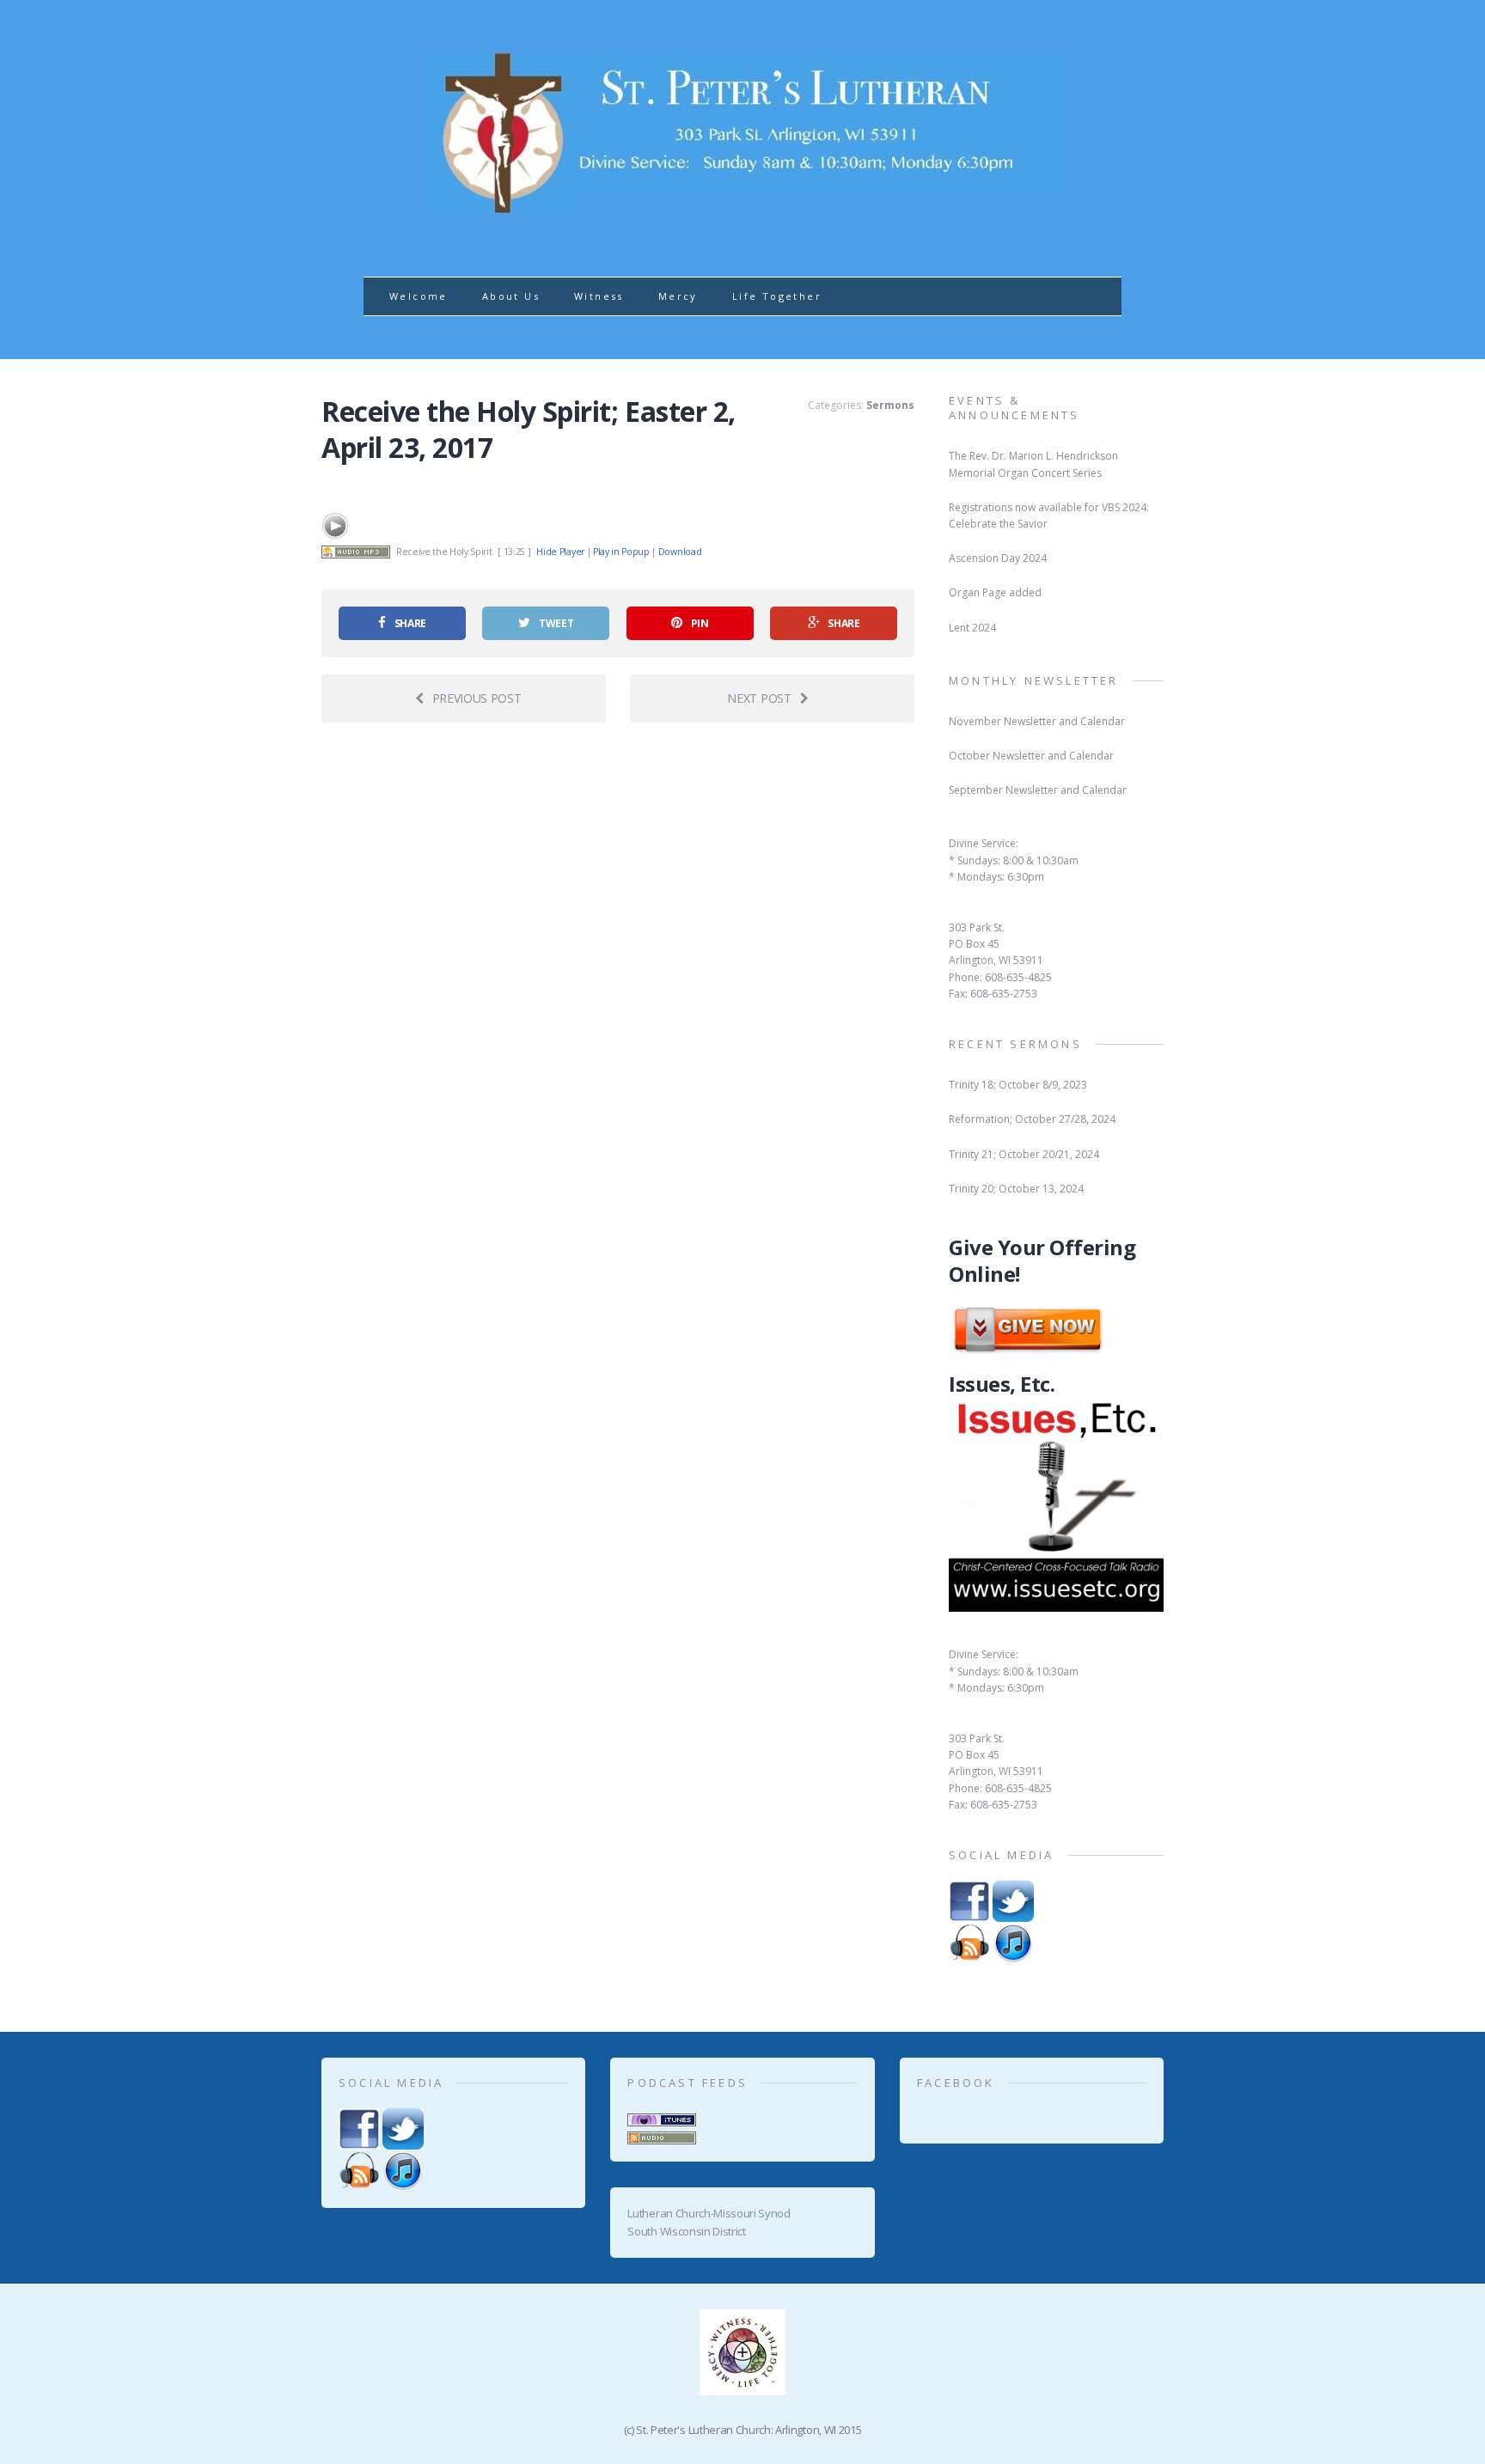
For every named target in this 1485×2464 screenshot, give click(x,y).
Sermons (890, 405)
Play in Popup (621, 552)
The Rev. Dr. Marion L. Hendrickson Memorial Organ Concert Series (1033, 464)
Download (680, 552)
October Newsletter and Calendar (1031, 756)
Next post (759, 698)
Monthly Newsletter (1034, 680)
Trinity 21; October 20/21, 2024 (1024, 1154)
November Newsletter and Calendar (1037, 721)
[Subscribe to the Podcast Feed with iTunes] (662, 2117)
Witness (599, 296)
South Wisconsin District (686, 2231)
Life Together (777, 296)
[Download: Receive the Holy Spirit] (356, 552)
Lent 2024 (972, 628)
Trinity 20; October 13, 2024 (1016, 1189)
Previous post (477, 698)
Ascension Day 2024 (998, 558)
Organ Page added (995, 592)
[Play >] (335, 526)
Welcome (419, 296)
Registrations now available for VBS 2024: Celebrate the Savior (1049, 515)
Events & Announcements (1014, 408)
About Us (511, 296)
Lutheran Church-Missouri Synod (709, 2213)
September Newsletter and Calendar (1038, 790)
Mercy (678, 296)
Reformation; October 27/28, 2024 (1032, 1119)
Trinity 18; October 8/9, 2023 (1018, 1085)
